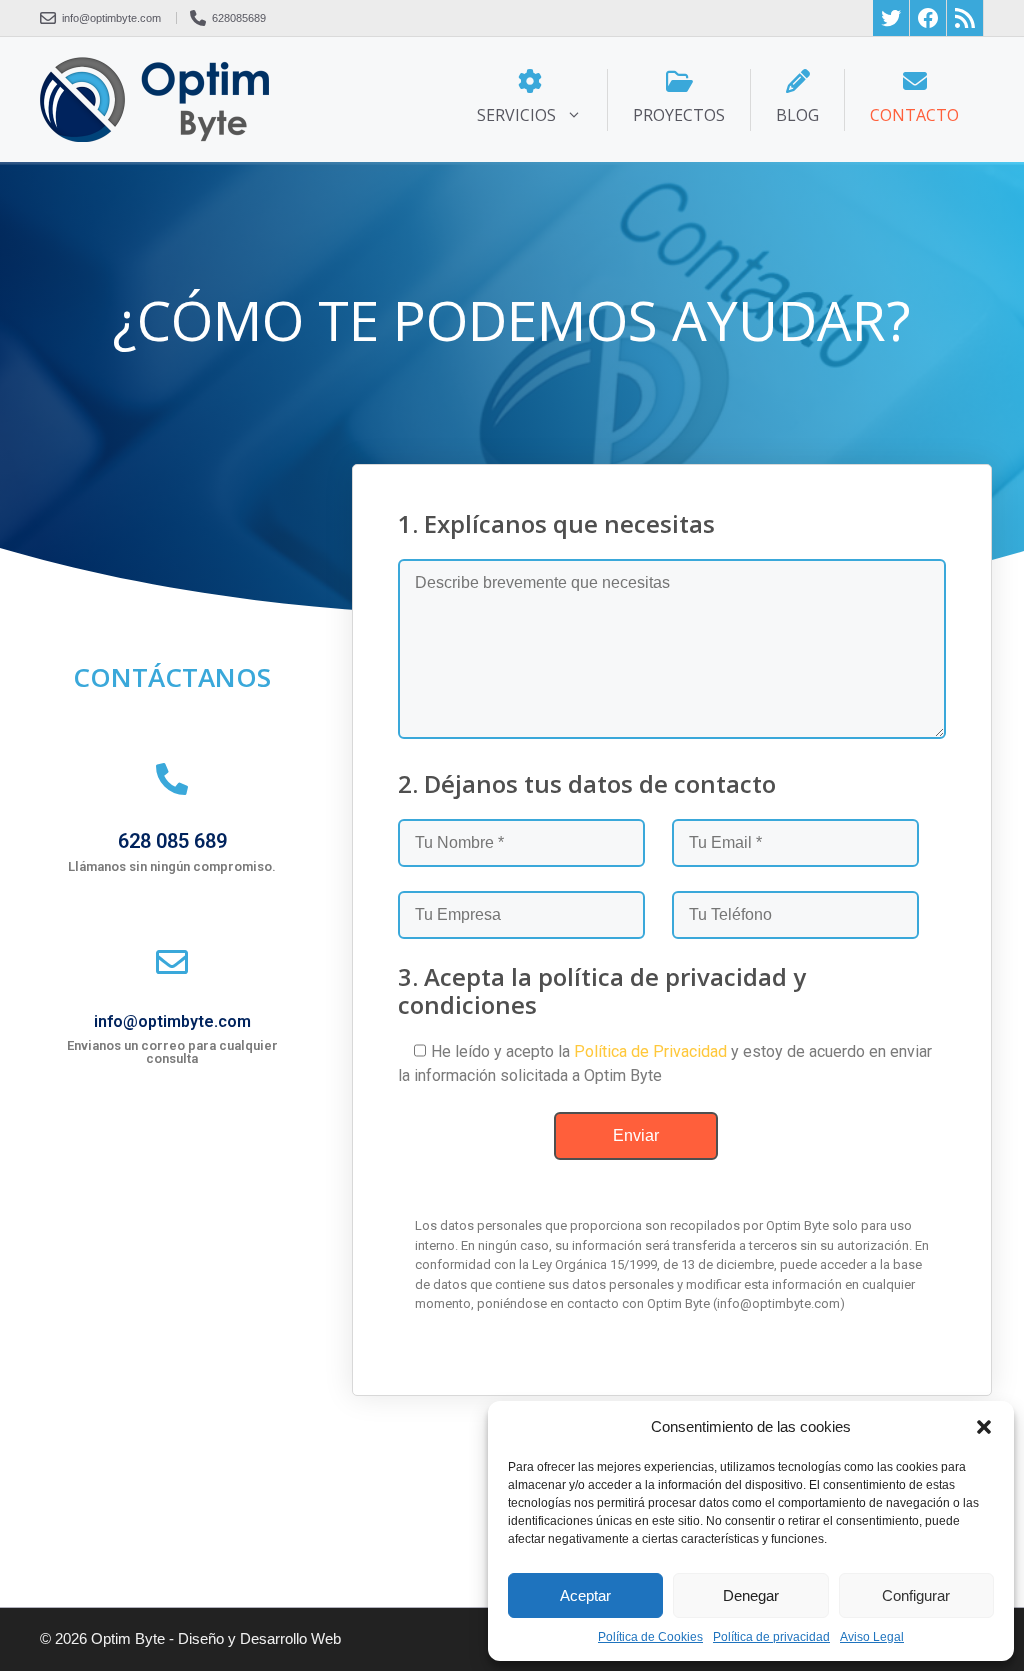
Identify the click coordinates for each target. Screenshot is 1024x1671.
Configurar (916, 1595)
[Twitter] (891, 18)
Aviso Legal (872, 1637)
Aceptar (585, 1595)
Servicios (516, 115)
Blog (797, 115)
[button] (984, 1427)
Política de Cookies (650, 1637)
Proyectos (679, 115)
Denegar (751, 1595)
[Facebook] (928, 18)
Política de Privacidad (650, 1051)
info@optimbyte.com (172, 1021)
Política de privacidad (771, 1637)
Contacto (914, 115)
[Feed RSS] (965, 18)
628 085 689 (172, 841)
